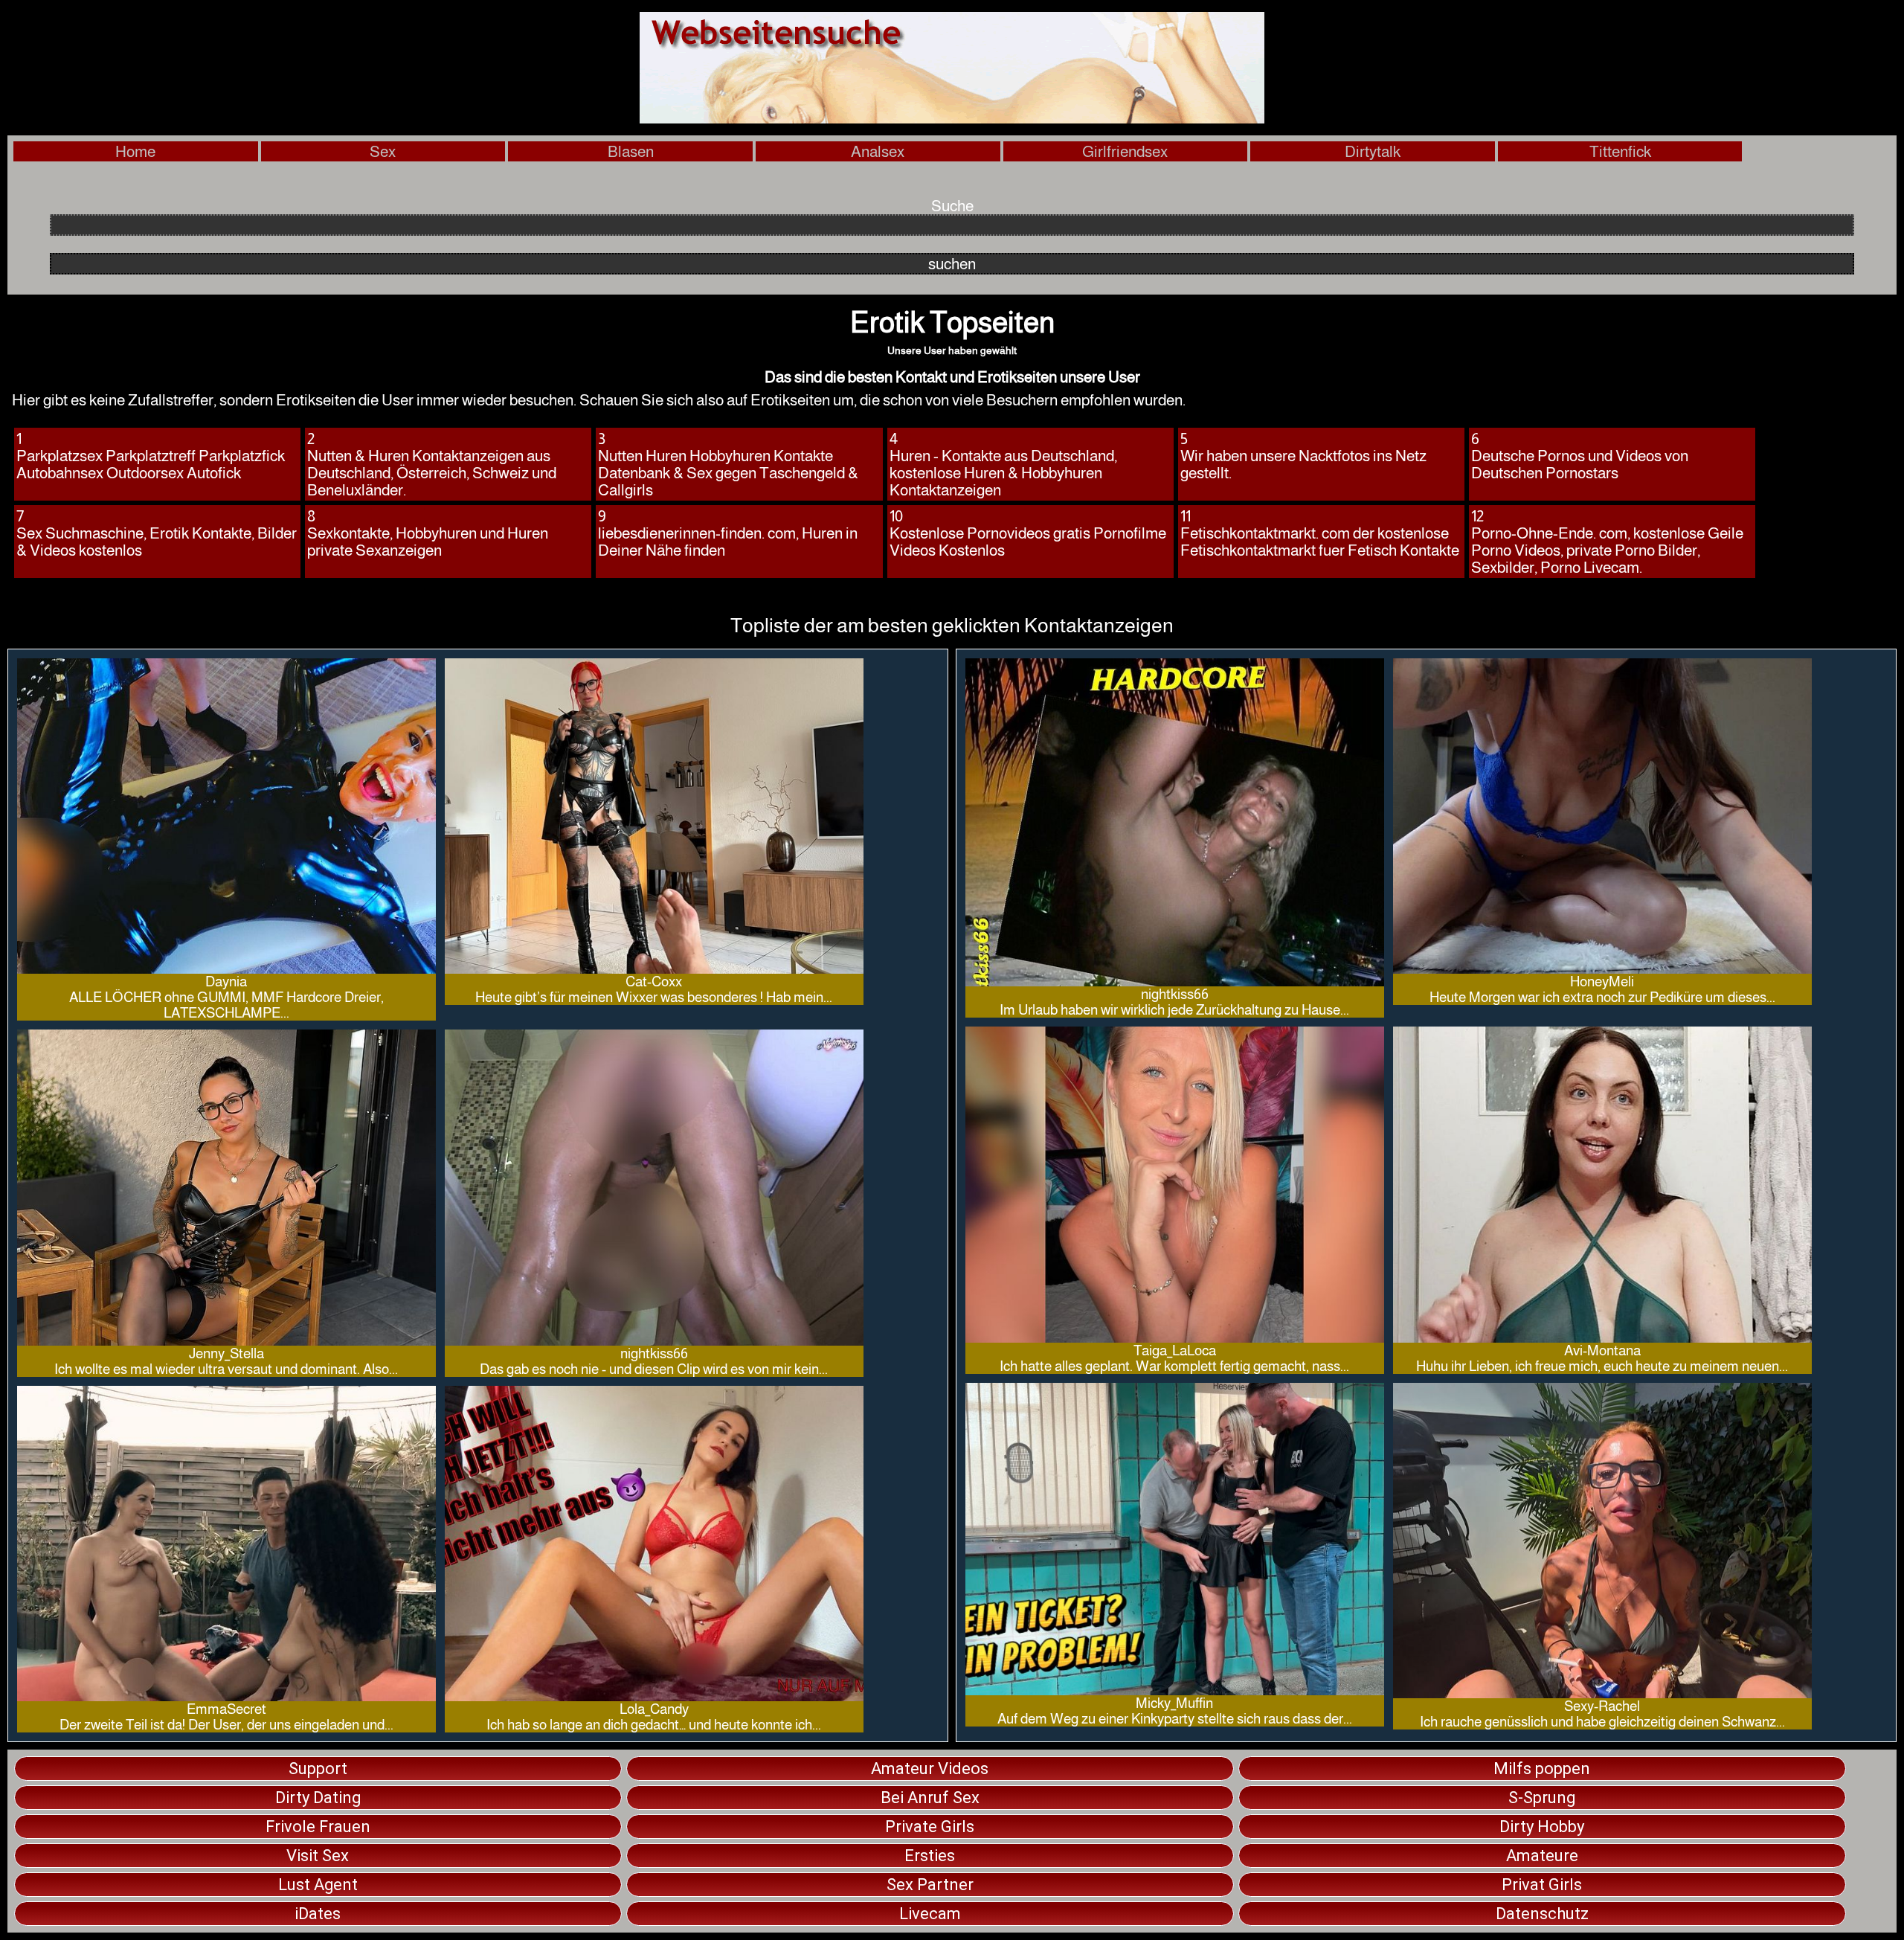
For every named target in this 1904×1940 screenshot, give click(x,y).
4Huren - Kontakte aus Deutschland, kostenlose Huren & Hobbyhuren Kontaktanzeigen (1003, 464)
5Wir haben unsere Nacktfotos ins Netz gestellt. (1303, 456)
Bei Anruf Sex (930, 1798)
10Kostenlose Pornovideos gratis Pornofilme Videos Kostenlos (1028, 533)
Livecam (930, 1914)
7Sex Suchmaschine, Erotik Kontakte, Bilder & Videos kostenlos (157, 533)
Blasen (631, 151)
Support (318, 1769)
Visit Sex (318, 1856)
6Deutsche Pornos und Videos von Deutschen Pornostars (1580, 456)
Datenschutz (1542, 1914)
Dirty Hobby (1542, 1827)
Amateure (1542, 1856)
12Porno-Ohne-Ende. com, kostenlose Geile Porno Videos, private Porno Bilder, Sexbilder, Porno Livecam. (1607, 542)
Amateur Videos (930, 1769)
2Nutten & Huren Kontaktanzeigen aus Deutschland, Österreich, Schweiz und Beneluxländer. (432, 464)
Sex (383, 151)
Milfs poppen (1542, 1769)
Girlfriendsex (1125, 151)
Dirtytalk (1373, 151)
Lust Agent (318, 1885)
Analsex (878, 151)
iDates (318, 1914)
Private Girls (930, 1827)
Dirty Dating (318, 1798)
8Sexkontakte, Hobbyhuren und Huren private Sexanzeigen (428, 533)
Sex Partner (930, 1885)
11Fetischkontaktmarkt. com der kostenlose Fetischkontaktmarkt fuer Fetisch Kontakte (1320, 533)
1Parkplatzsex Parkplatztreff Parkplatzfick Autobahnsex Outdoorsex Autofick (151, 456)
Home (135, 151)
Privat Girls (1542, 1885)
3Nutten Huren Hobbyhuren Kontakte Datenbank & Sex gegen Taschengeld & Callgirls (728, 464)
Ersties (930, 1856)
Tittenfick (1620, 151)
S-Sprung (1542, 1798)
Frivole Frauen (318, 1827)
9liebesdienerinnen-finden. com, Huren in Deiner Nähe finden (728, 533)
